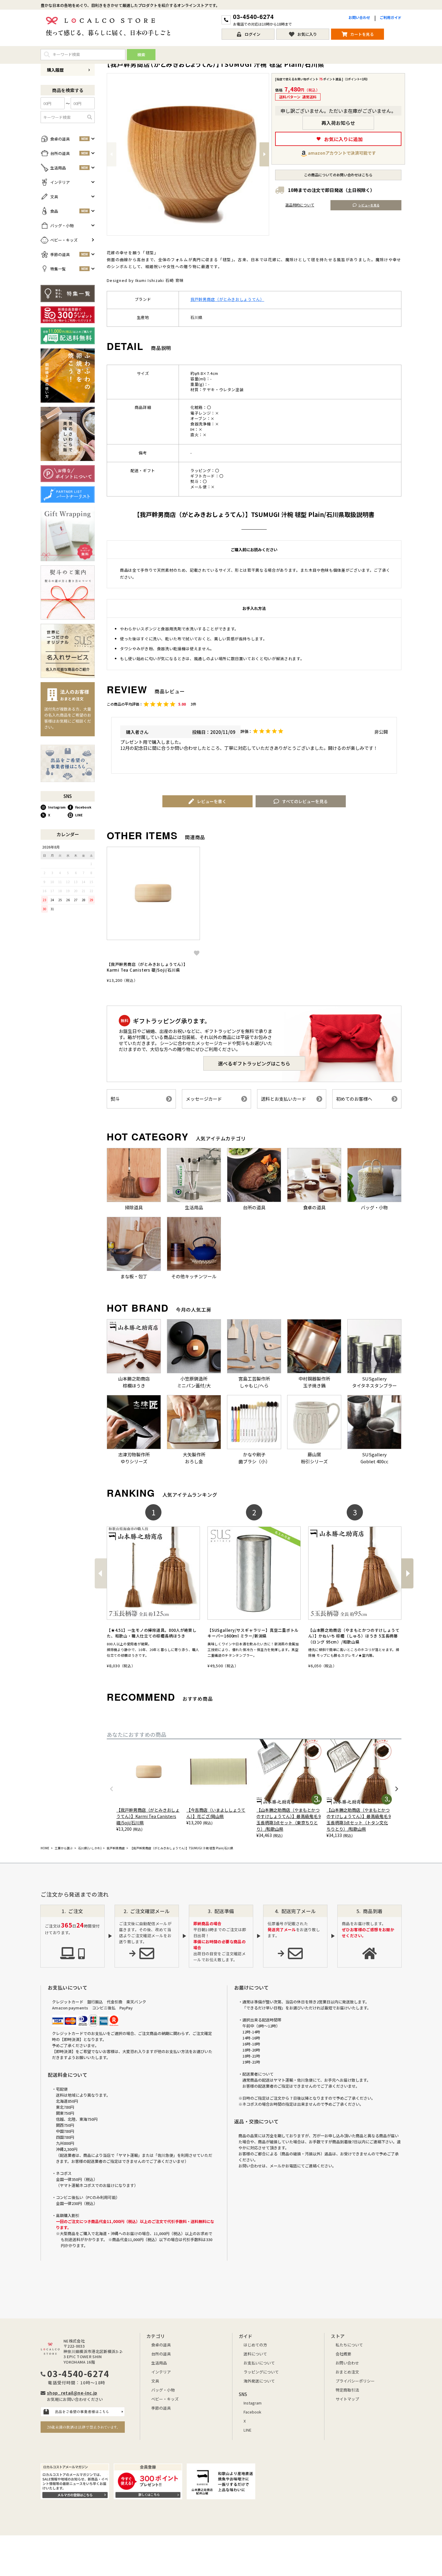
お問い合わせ (359, 17)
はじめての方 (255, 2345)
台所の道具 (161, 2354)
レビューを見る (369, 205)
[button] (100, 1573)
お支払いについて (259, 2363)
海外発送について (259, 2381)
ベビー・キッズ (165, 2399)
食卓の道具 (161, 2345)
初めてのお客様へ (354, 1099)
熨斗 (115, 1099)
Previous (112, 154)
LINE (79, 815)
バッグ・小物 (163, 2390)
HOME (45, 1848)
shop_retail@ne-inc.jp (72, 2393)
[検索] (90, 117)
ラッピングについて (261, 2372)
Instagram (57, 807)
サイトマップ (347, 2399)
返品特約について (300, 205)
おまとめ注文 (347, 2372)
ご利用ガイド (391, 17)
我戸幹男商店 (116, 1848)
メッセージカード (204, 1099)
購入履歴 (55, 70)
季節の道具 (161, 2408)
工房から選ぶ (64, 1848)
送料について (255, 2354)
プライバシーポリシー (355, 2381)
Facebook (83, 807)
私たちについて (349, 2345)
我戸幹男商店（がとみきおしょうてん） (227, 299)
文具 (155, 2381)
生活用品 (159, 2363)
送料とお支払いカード (284, 1099)
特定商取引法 (347, 2390)
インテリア (161, 2372)
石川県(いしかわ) (90, 1848)
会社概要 (343, 2354)
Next (264, 154)
